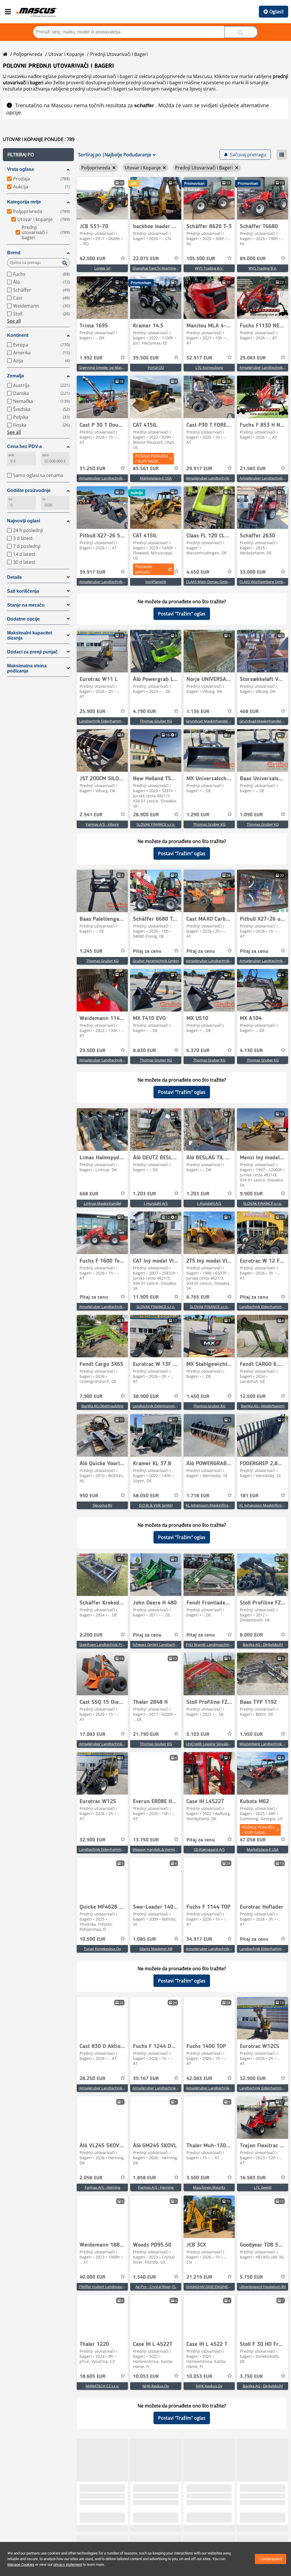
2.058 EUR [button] (91, 2178)
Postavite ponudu (144, 569)
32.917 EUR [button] (199, 358)
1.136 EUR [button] (198, 712)
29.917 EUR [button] (199, 469)
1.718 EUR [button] (198, 1496)
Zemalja (15, 376)
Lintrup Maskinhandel (102, 1203)
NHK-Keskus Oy (156, 2386)
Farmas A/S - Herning (102, 2187)
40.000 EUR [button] (93, 2277)
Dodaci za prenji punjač (32, 652)
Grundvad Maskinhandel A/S (210, 721)
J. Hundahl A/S (156, 1203)
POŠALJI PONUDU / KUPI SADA (152, 459)
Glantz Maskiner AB (156, 1949)
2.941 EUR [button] (91, 815)
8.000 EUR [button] (251, 1635)
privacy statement (68, 2565)
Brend (14, 253)
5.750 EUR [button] (251, 2277)
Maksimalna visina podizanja (27, 668)
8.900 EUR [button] (251, 2516)
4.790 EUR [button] (145, 712)
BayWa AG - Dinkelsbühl (263, 1645)
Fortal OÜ (156, 367)
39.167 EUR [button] (146, 2079)
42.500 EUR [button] (93, 259)
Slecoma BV (102, 1505)
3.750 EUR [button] (251, 2377)
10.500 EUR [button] (93, 1939)
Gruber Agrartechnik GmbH (156, 961)
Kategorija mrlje (24, 202)
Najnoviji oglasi (24, 521)
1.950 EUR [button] (251, 1734)
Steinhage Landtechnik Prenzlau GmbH (112, 1645)
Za (44, 499)
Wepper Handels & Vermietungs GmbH (165, 1849)
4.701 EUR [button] (198, 2516)
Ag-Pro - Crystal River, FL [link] (156, 2287)
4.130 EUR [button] (251, 1051)
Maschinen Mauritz (209, 2187)
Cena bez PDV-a (24, 446)
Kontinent (18, 335)
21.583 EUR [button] (253, 469)
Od (10, 499)
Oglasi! (277, 12)
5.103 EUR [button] (198, 1734)
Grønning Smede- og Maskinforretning (111, 367)
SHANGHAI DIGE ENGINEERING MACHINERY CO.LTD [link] (230, 2287)
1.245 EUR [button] (91, 951)
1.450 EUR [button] (198, 1397)
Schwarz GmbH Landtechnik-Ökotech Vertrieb (171, 1645)
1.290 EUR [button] (198, 815)
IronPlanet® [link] (156, 582)
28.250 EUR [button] (93, 2079)
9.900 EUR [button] (251, 1194)
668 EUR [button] (89, 1194)
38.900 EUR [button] (146, 1397)
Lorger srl (102, 268)
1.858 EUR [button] (145, 2178)
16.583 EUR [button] (253, 2178)
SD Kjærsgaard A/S (209, 1849)
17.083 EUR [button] (93, 1734)
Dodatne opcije (23, 619)
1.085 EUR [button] (145, 1939)
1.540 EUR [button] (145, 2277)
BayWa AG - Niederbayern (263, 1406)
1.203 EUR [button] (145, 1194)
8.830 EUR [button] (145, 1051)
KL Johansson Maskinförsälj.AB (212, 1505)
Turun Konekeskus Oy (102, 1949)
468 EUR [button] (249, 712)
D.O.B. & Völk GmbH (156, 1505)
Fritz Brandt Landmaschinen (210, 1645)
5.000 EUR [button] (91, 2516)
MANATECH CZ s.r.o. (102, 2386)
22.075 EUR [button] (146, 259)
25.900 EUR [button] (93, 712)
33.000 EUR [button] (253, 572)
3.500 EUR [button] (198, 2178)
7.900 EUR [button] (91, 1397)
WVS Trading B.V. (209, 268)
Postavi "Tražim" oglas (182, 614)
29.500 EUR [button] (93, 1051)
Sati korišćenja (23, 591)
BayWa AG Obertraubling (102, 1406)
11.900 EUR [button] (146, 1297)
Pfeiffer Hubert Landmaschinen (106, 2287)
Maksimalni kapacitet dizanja (30, 635)
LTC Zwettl (263, 2187)
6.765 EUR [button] (198, 1297)
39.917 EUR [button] (93, 572)
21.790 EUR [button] (146, 1734)
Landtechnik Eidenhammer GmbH (108, 721)
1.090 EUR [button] (251, 815)
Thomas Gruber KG (156, 721)
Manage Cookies (21, 2565)
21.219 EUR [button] (199, 2277)
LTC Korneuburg (209, 367)
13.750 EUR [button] (146, 1840)
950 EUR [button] (89, 1496)
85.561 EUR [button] (146, 469)
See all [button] (14, 321)
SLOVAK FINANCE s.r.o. (156, 824)
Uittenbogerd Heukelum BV (263, 2287)
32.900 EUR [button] (93, 1840)
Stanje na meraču (26, 605)
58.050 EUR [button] (146, 1496)
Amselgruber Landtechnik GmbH (107, 478)
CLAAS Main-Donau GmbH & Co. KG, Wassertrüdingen (231, 582)
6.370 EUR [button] (198, 1051)
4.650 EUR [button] (198, 572)
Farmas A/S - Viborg (102, 824)
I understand (271, 2559)
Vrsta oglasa (20, 169)
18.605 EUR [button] (93, 2377)
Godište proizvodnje (29, 490)
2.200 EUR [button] (91, 1635)
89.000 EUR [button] (253, 259)
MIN (11, 455)
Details (14, 577)
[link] (102, 198)
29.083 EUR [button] (253, 358)
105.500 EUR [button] (201, 259)
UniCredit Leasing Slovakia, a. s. (212, 1744)
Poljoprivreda (28, 54)
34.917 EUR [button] (199, 1939)
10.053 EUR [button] (146, 2377)
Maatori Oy (209, 2525)
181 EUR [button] (249, 1496)
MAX (45, 455)
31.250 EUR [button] (93, 469)
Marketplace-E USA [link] (156, 478)
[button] (38, 155)
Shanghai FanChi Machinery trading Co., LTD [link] (170, 268)
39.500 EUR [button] (146, 358)
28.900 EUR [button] (146, 815)
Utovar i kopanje (66, 54)
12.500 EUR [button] (253, 1397)
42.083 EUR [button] (199, 2079)
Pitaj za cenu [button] (147, 951)
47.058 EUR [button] (253, 1840)
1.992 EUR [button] (91, 358)
